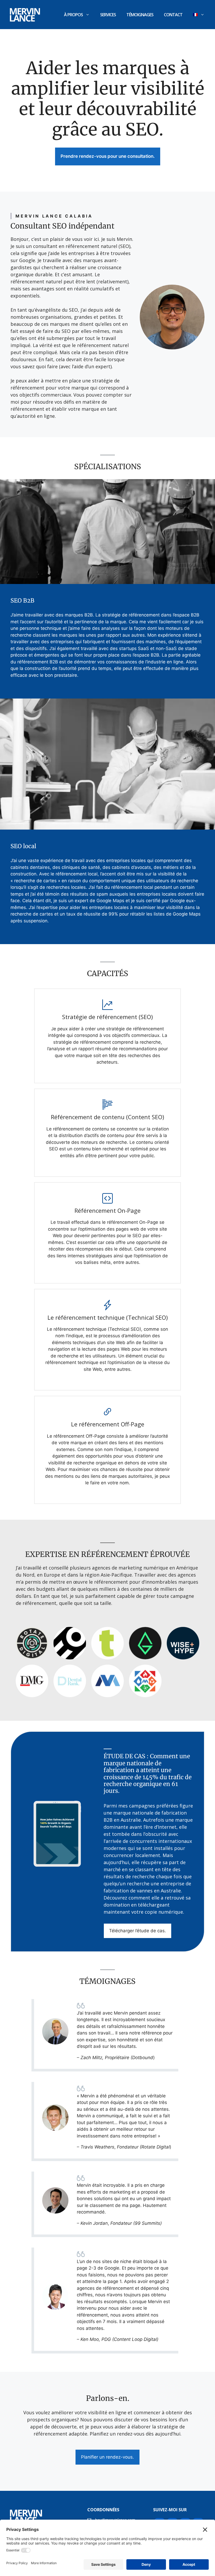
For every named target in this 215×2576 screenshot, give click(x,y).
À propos (73, 15)
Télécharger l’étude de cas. (138, 1931)
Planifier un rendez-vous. (107, 2457)
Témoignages (140, 15)
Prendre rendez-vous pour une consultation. (108, 156)
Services (108, 15)
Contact (173, 15)
